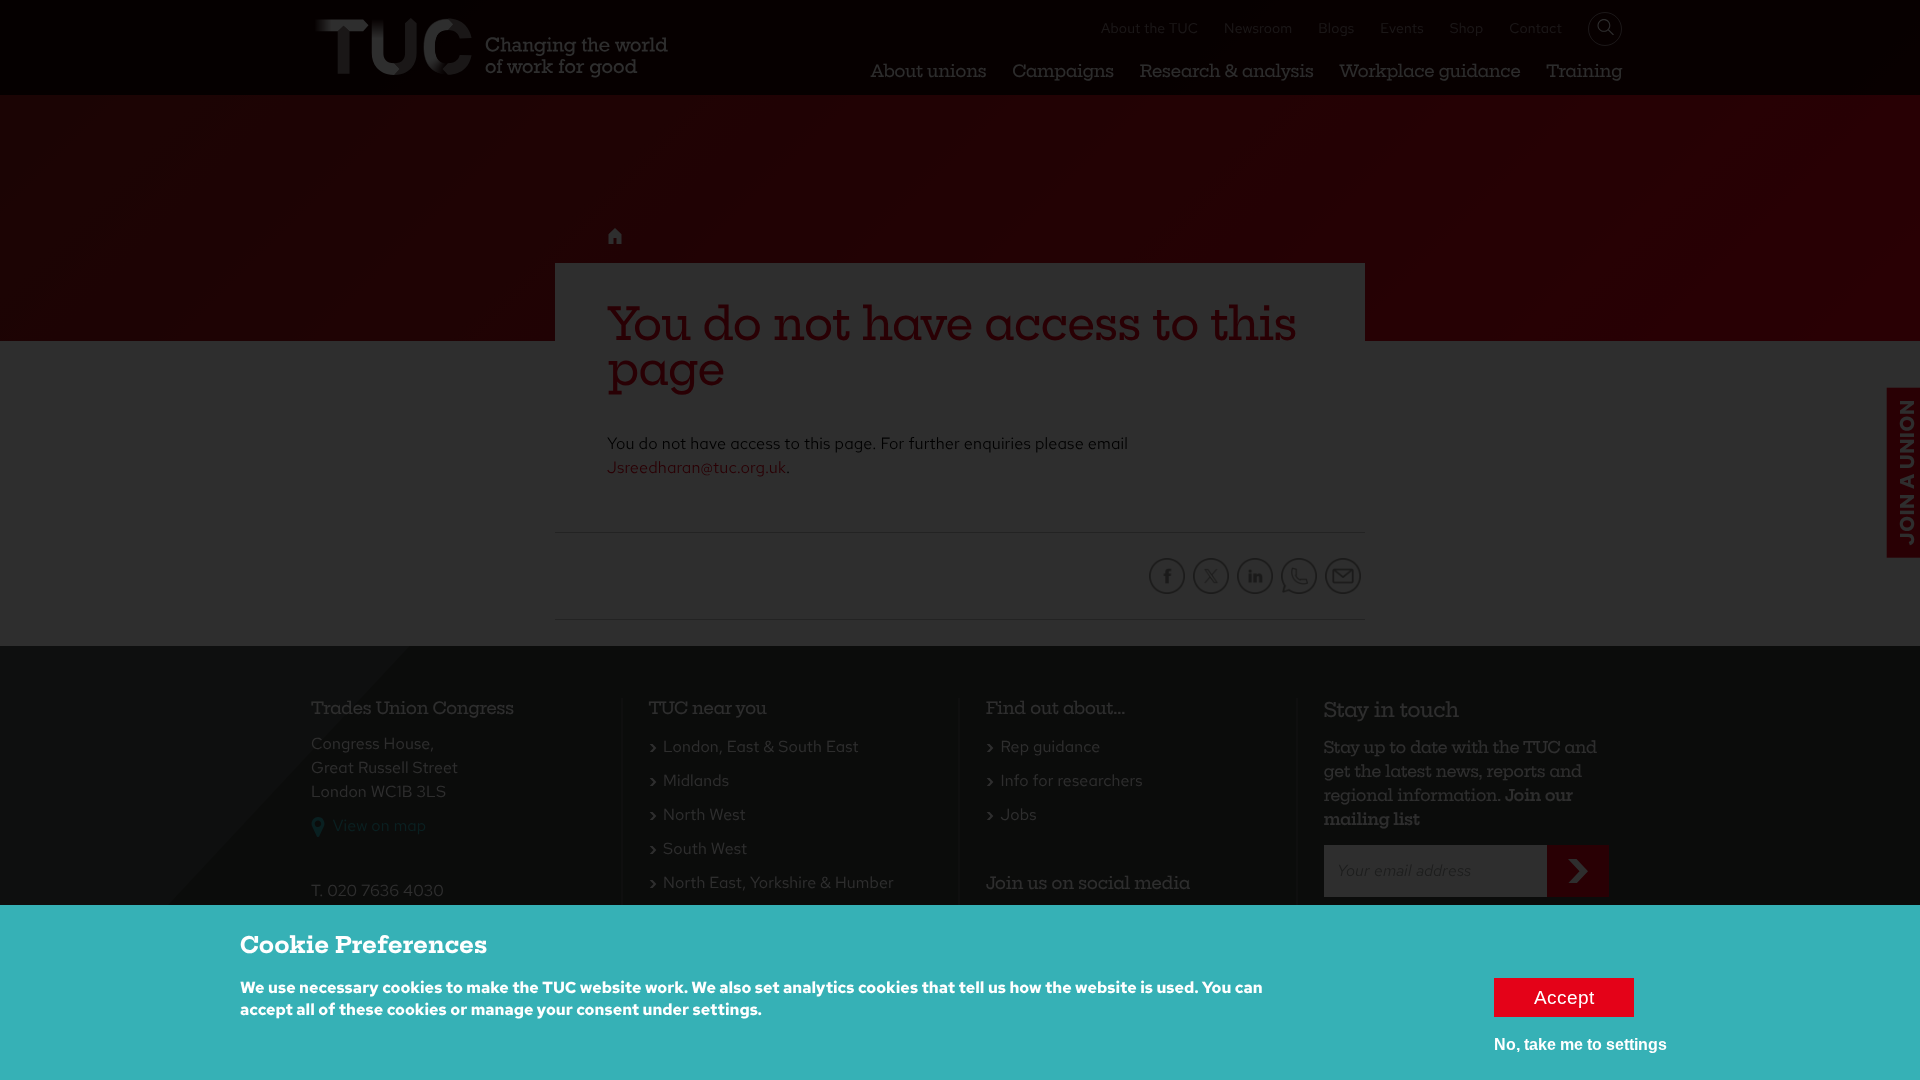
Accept (1564, 996)
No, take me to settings (1580, 1044)
